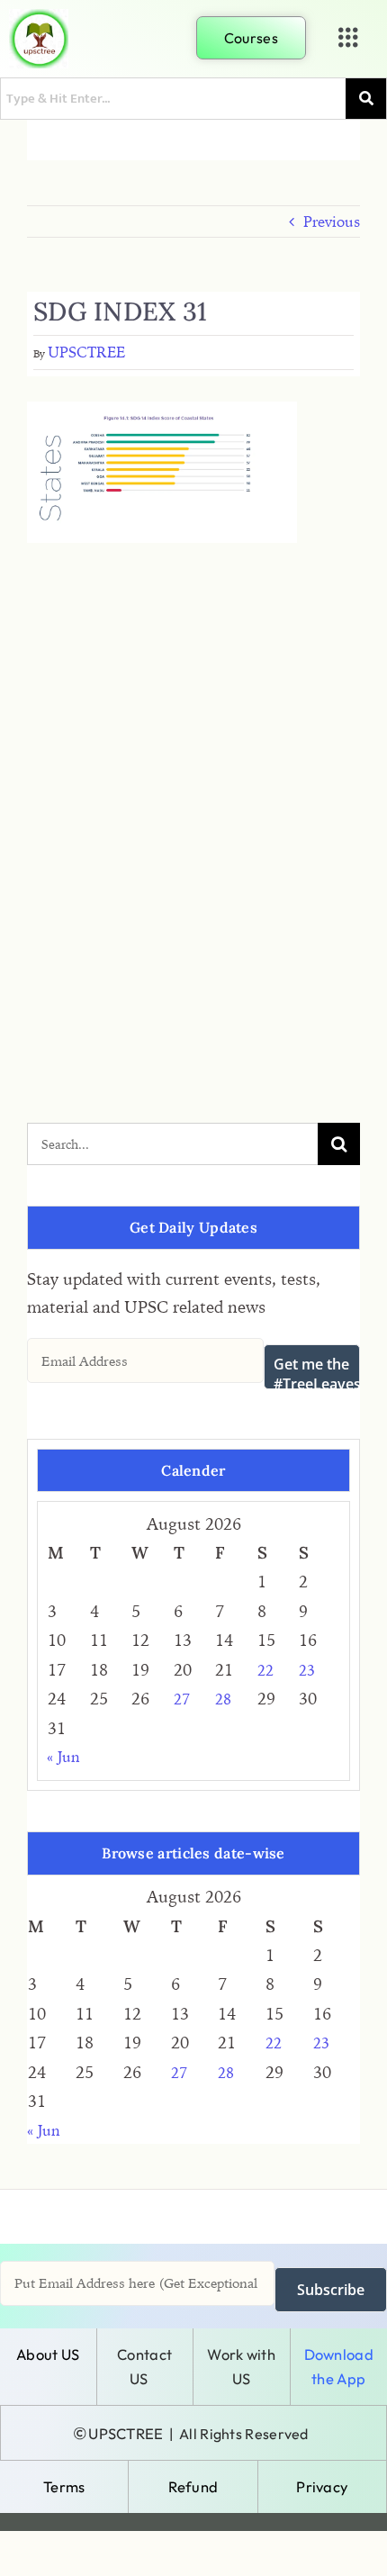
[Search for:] (172, 1142)
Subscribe (331, 2290)
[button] (348, 38)
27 (182, 1699)
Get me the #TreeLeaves (317, 1372)
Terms (64, 2486)
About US (48, 2354)
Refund (193, 2486)
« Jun (63, 1757)
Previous (332, 221)
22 (265, 1670)
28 (223, 1699)
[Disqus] (193, 786)
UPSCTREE (86, 352)
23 (307, 1670)
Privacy (322, 2486)
